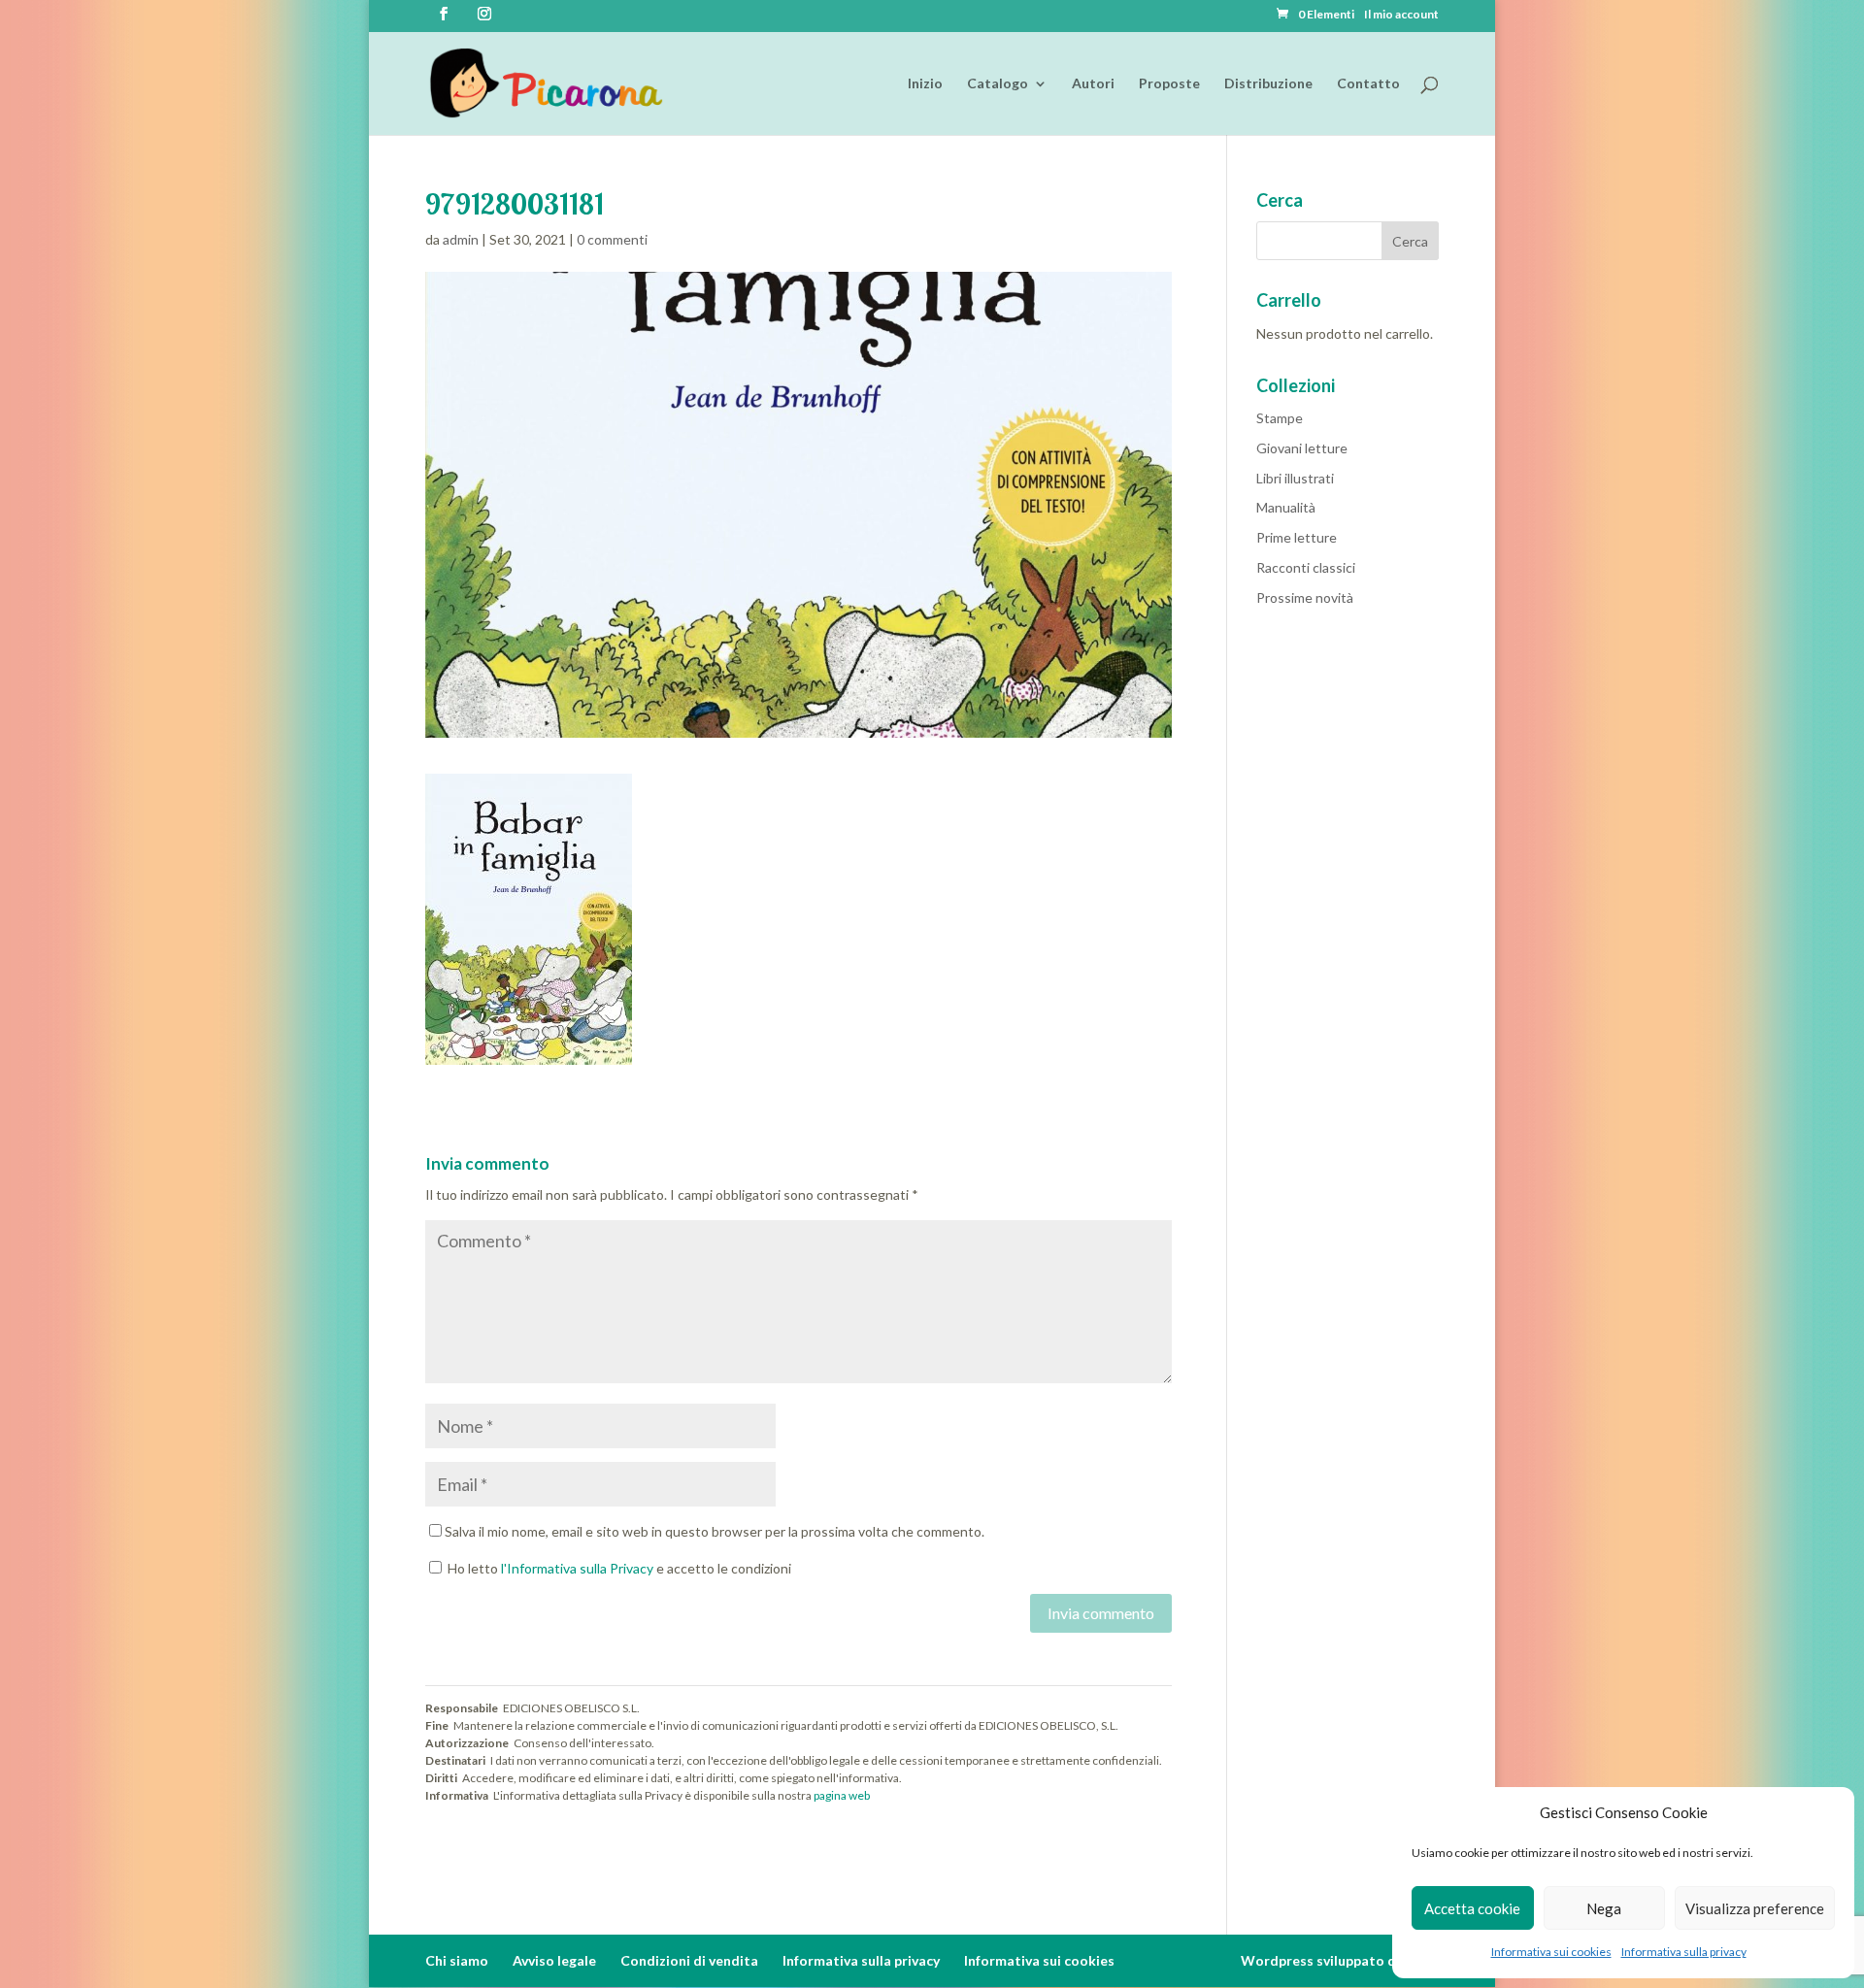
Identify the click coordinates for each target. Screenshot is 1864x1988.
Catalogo (998, 84)
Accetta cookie (1472, 1908)
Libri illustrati (1295, 478)
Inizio (925, 84)
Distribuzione (1268, 84)
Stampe (1280, 418)
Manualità (1286, 507)
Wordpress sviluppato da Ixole (1340, 1960)
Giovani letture (1302, 448)
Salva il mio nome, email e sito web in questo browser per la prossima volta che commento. (715, 1531)
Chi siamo (457, 1960)
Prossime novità (1305, 597)
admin (461, 239)
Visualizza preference (1755, 1908)
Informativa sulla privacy (1684, 1952)
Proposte (1169, 84)
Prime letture (1297, 537)
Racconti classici (1306, 567)
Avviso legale (554, 1960)
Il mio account (1401, 15)
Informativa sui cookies (1551, 1952)
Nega (1604, 1908)
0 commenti (612, 239)
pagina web (842, 1795)
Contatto (1368, 84)
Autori (1093, 84)
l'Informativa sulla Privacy (577, 1568)
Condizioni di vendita (689, 1960)
